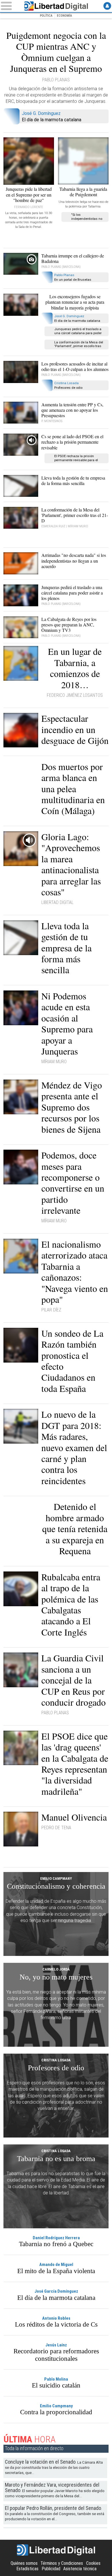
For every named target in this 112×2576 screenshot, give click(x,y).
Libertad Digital (56, 6)
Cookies (93, 2563)
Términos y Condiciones (62, 2563)
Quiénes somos (24, 2563)
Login (107, 6)
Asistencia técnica (80, 2569)
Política (46, 16)
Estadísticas (27, 2569)
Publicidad (51, 2569)
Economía (64, 16)
